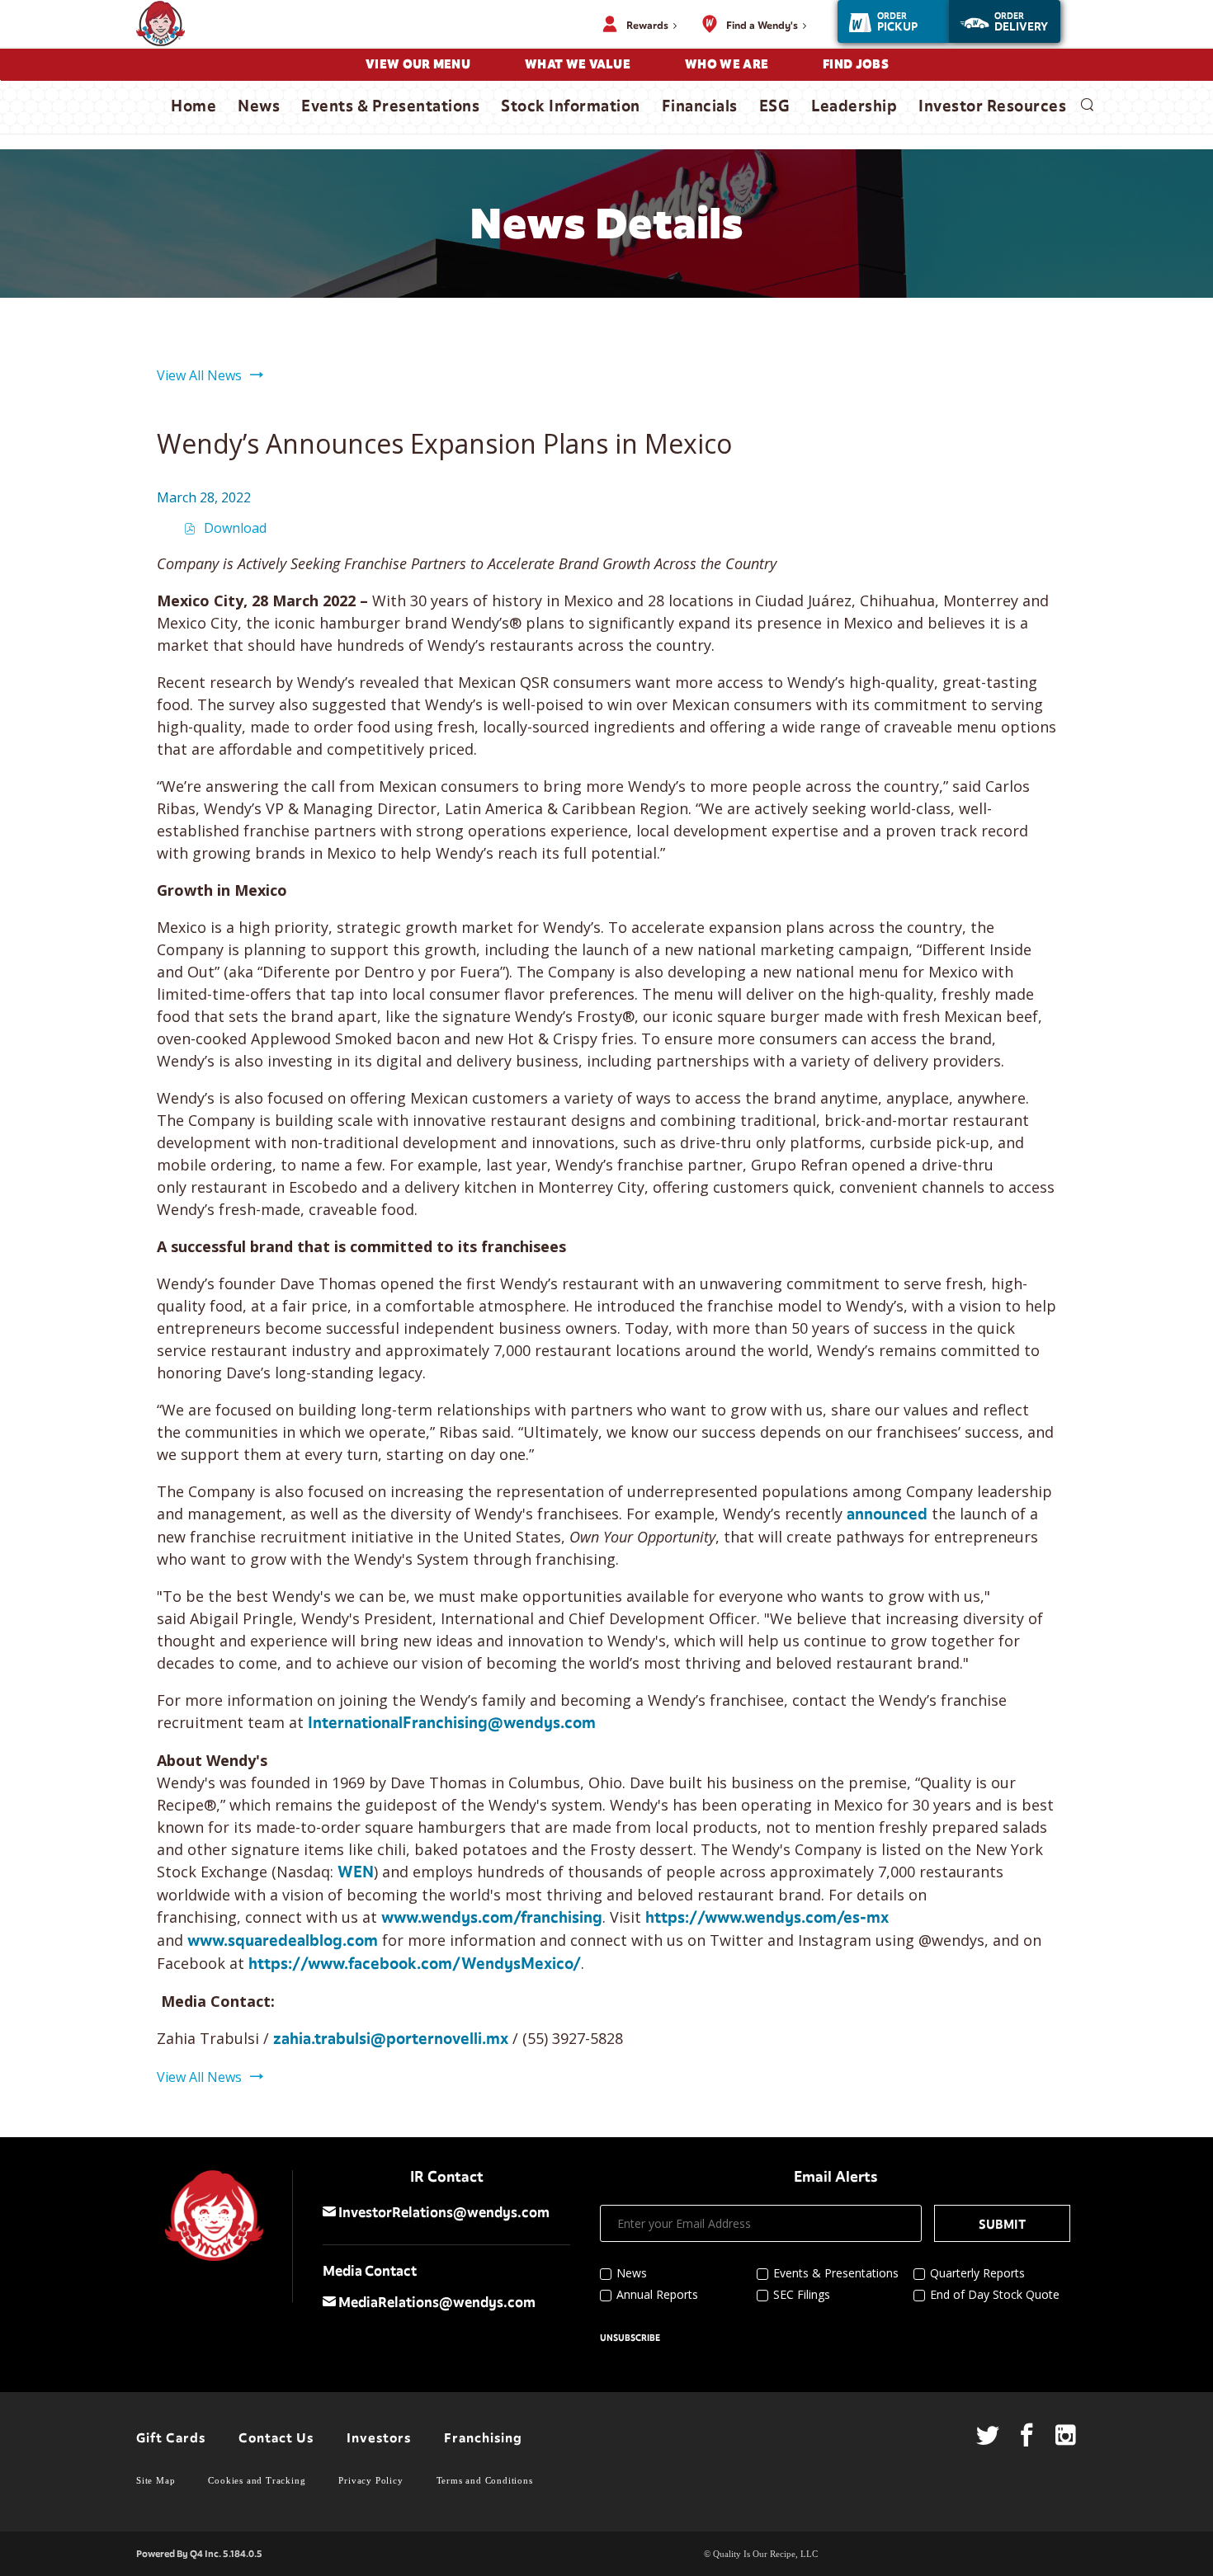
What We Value (578, 64)
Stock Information (571, 106)
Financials (700, 106)
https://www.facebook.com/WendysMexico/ (415, 1964)
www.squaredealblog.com (283, 1941)
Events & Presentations (390, 106)
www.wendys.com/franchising (492, 1918)
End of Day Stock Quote (995, 2294)
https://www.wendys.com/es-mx (767, 1918)
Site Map (156, 2480)
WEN (356, 1872)
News (259, 106)
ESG (775, 106)
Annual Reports (657, 2294)
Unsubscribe (630, 2338)
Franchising (483, 2438)
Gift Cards (171, 2438)
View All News (199, 375)
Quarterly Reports (977, 2273)
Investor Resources (992, 106)
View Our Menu (418, 64)
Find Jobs (856, 64)
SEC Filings (802, 2294)
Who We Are (727, 64)
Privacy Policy (371, 2480)
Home (194, 106)
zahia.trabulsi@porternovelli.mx (391, 2039)
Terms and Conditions (485, 2480)
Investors (379, 2438)
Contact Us (276, 2438)
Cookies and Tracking (257, 2480)
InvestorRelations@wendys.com (443, 2213)
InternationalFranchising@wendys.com (452, 1723)
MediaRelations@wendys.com (436, 2303)
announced (887, 1514)
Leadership (854, 106)
